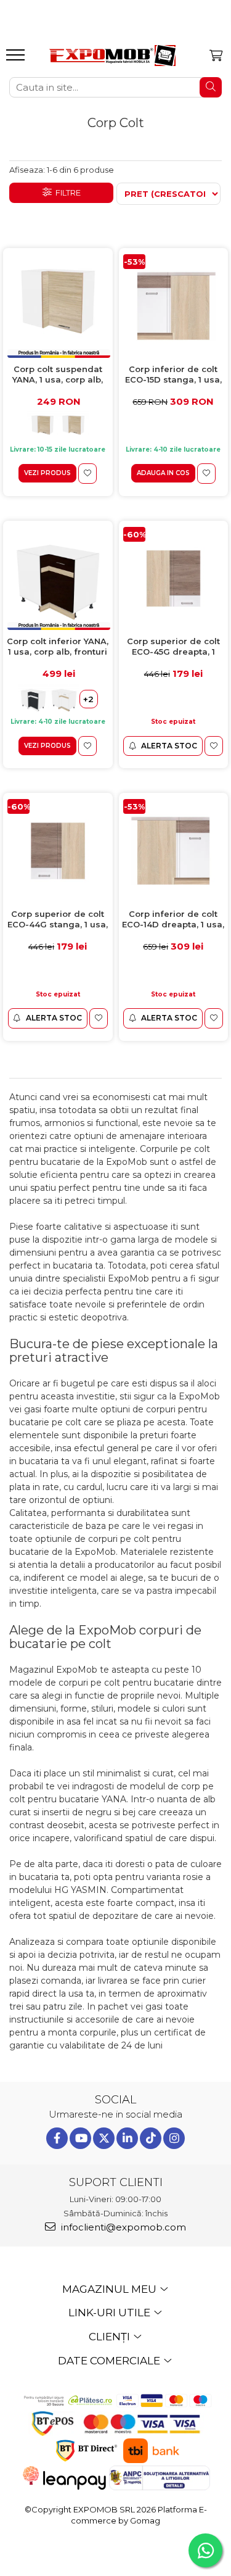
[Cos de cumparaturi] (216, 56)
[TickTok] (151, 2138)
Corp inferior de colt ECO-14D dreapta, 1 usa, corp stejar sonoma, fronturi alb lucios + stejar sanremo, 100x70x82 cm (173, 920)
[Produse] (17, 59)
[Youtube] (80, 2138)
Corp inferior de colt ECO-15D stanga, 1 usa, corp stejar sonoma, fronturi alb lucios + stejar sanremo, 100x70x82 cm (173, 375)
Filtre (66, 193)
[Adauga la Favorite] (87, 474)
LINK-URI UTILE (111, 2313)
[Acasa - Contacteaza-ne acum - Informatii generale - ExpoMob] (112, 56)
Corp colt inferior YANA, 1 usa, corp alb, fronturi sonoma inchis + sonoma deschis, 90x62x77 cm (58, 647)
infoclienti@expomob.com (122, 2227)
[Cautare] (211, 87)
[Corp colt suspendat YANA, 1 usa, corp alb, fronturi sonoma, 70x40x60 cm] (58, 306)
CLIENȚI (111, 2337)
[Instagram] (174, 2138)
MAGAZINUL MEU (111, 2289)
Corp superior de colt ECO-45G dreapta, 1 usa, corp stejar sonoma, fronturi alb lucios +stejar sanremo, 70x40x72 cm (173, 647)
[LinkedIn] (127, 2138)
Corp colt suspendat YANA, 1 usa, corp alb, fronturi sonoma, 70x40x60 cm (58, 375)
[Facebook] (57, 2138)
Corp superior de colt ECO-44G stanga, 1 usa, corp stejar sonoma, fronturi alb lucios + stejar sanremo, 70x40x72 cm (58, 920)
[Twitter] (104, 2138)
